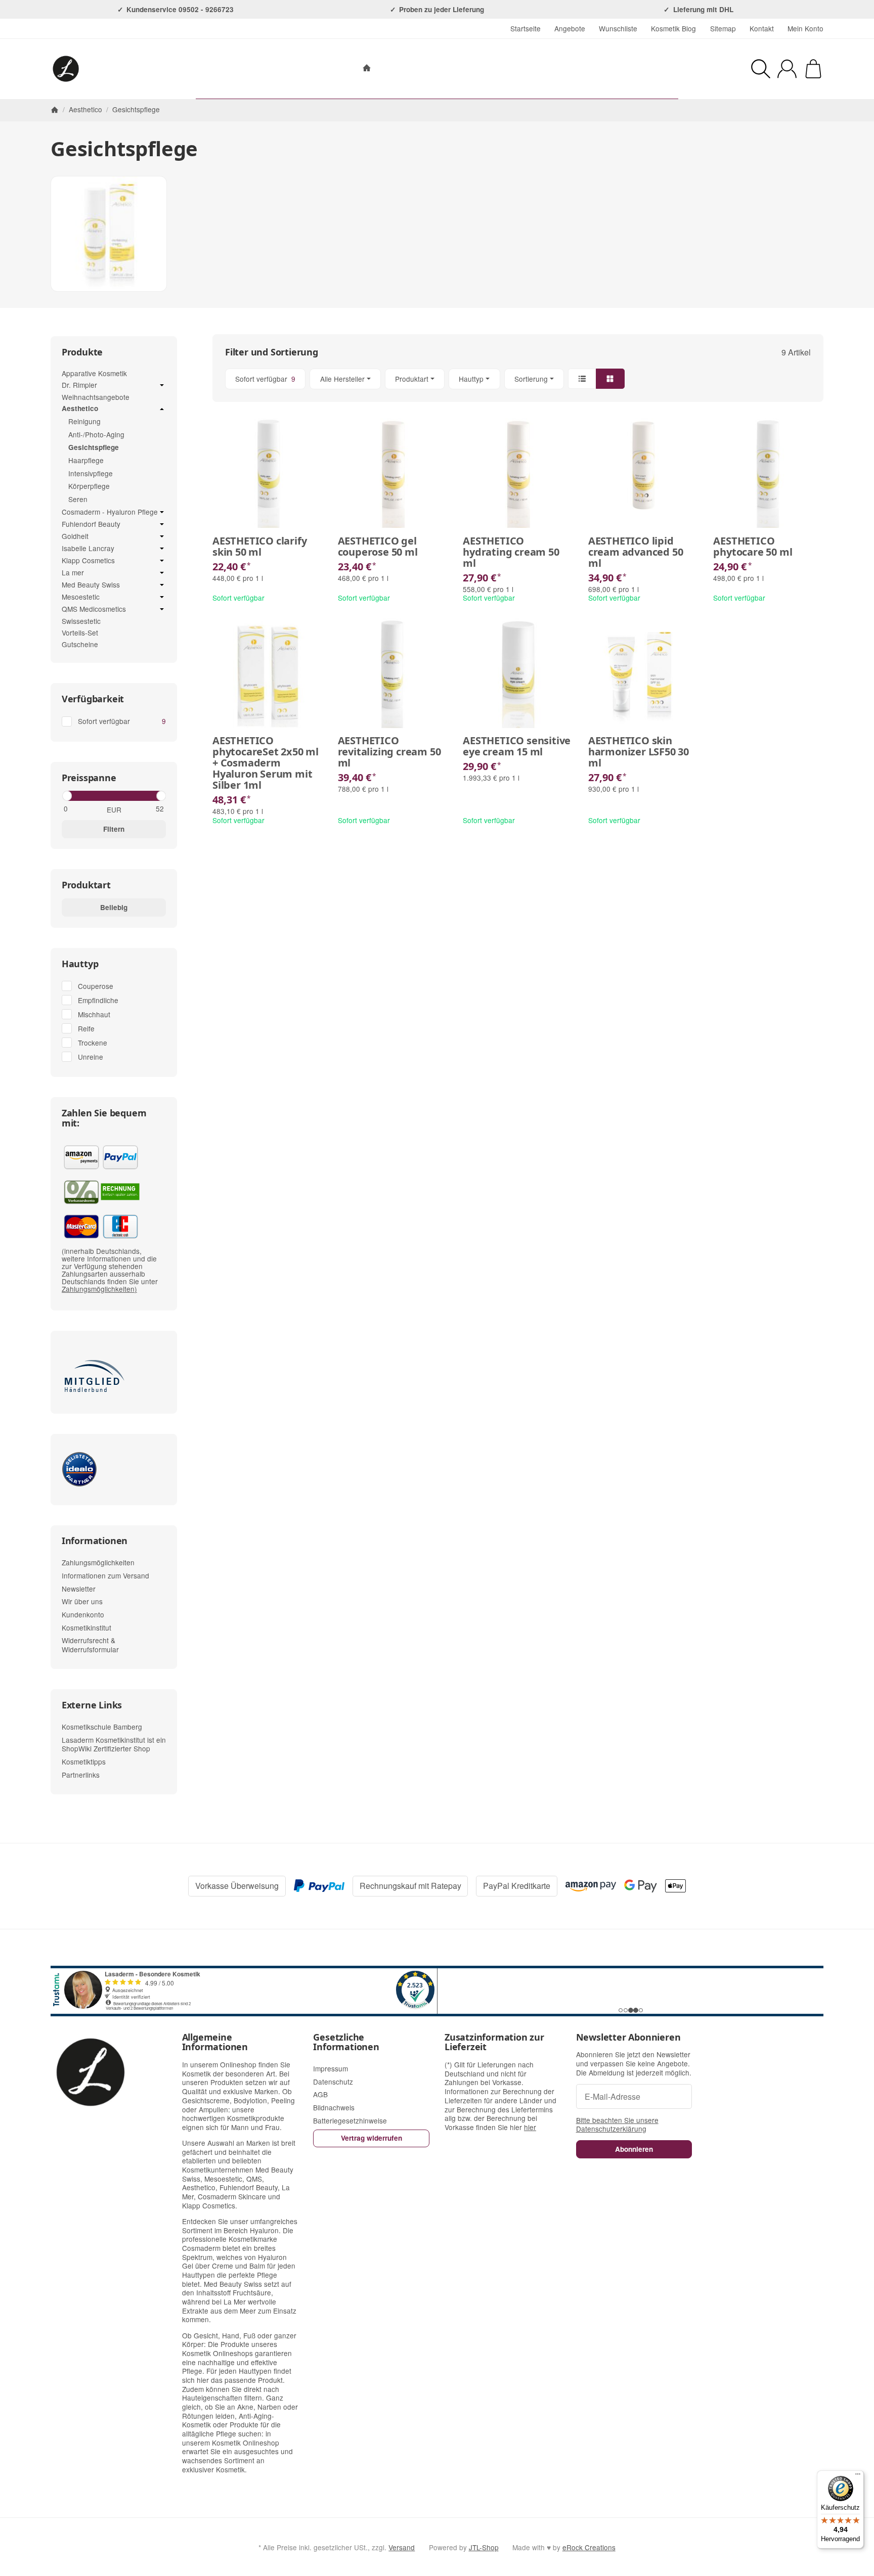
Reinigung (84, 421)
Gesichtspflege (94, 447)
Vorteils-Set (80, 632)
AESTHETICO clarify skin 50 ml (259, 547)
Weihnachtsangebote (96, 397)
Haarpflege (86, 460)
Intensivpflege (91, 473)
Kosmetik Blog (673, 28)
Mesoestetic (81, 597)
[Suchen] (761, 69)
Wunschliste (618, 28)
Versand (402, 2547)
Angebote (570, 28)
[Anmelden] (787, 69)
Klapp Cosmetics (88, 561)
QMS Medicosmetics (94, 609)
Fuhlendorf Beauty (91, 524)
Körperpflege (89, 486)
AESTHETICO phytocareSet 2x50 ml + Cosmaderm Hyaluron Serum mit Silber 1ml (266, 763)
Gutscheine (80, 644)
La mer (73, 573)
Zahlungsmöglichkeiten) (99, 1289)
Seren (78, 499)
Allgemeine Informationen (215, 2043)
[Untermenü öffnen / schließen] (162, 385)
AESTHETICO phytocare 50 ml (753, 547)
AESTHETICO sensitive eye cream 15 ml (517, 746)
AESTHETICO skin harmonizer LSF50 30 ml (639, 752)
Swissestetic (81, 621)
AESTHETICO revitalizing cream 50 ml (389, 752)
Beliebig (114, 907)
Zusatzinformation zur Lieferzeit (494, 2043)
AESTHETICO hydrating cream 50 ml (511, 552)
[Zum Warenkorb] (813, 69)
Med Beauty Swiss (91, 585)
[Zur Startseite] (108, 69)
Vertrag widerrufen (372, 2138)
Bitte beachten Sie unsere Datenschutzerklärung (617, 2125)
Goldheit (75, 536)
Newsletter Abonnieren (628, 2038)
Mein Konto (805, 28)
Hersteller (487, 69)
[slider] (67, 796)
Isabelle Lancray (88, 549)
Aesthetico (80, 409)
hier (530, 2127)
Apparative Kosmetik (94, 373)
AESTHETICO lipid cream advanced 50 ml (636, 552)
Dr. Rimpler (79, 385)
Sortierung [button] (531, 379)
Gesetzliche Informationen (346, 2043)
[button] (518, 379)
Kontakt (762, 28)
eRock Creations (589, 2547)
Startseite (526, 28)
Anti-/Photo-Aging (96, 434)
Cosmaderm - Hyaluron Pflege (110, 512)
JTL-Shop (484, 2547)
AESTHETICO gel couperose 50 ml (378, 547)
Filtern (114, 829)
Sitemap (723, 28)
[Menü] (858, 2476)
